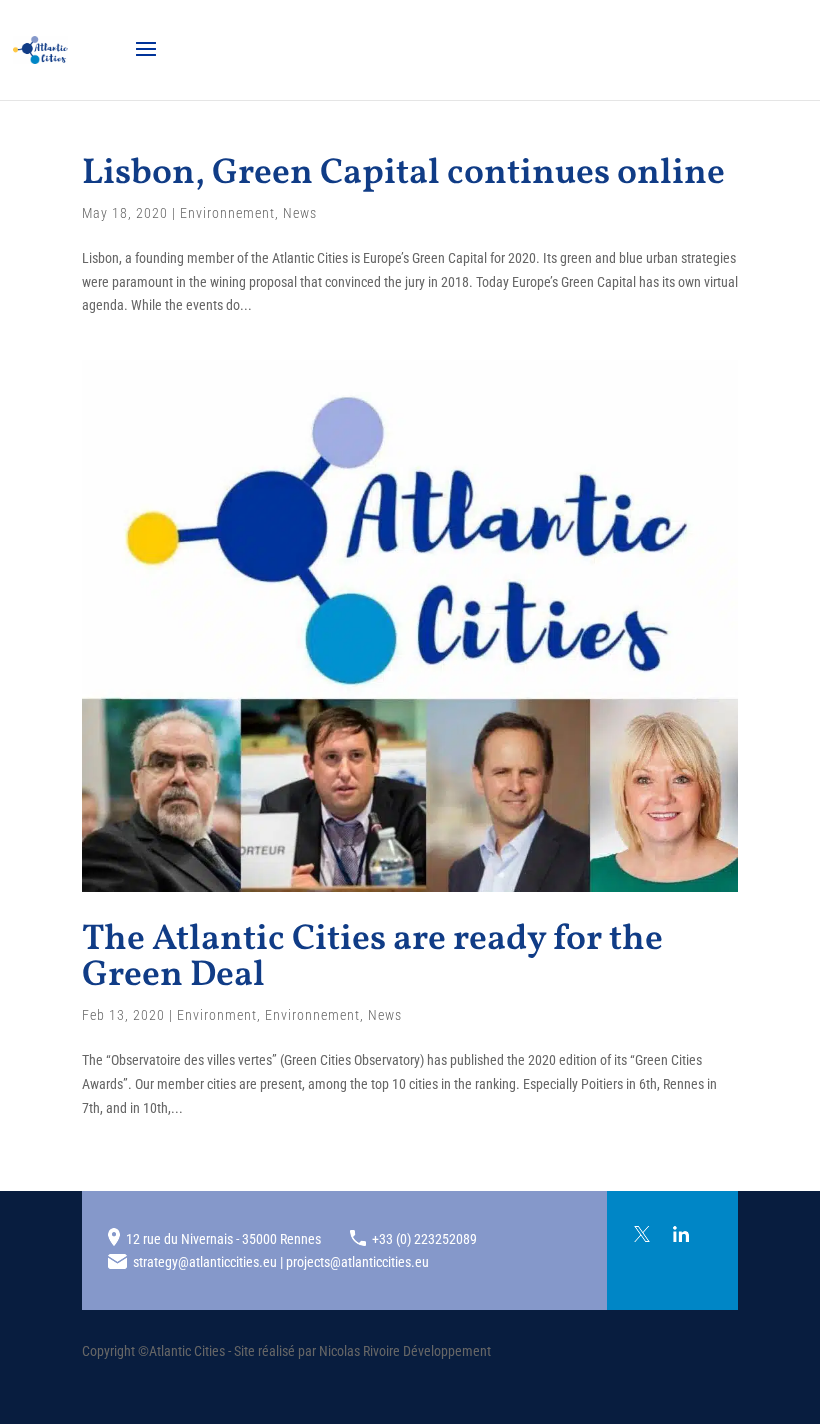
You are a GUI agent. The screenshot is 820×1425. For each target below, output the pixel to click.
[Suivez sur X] (642, 1234)
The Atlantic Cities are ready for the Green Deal (372, 958)
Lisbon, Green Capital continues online (403, 174)
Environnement (227, 213)
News (300, 213)
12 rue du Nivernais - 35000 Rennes (223, 1239)
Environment (217, 1015)
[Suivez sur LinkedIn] (681, 1234)
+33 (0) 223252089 (424, 1239)
